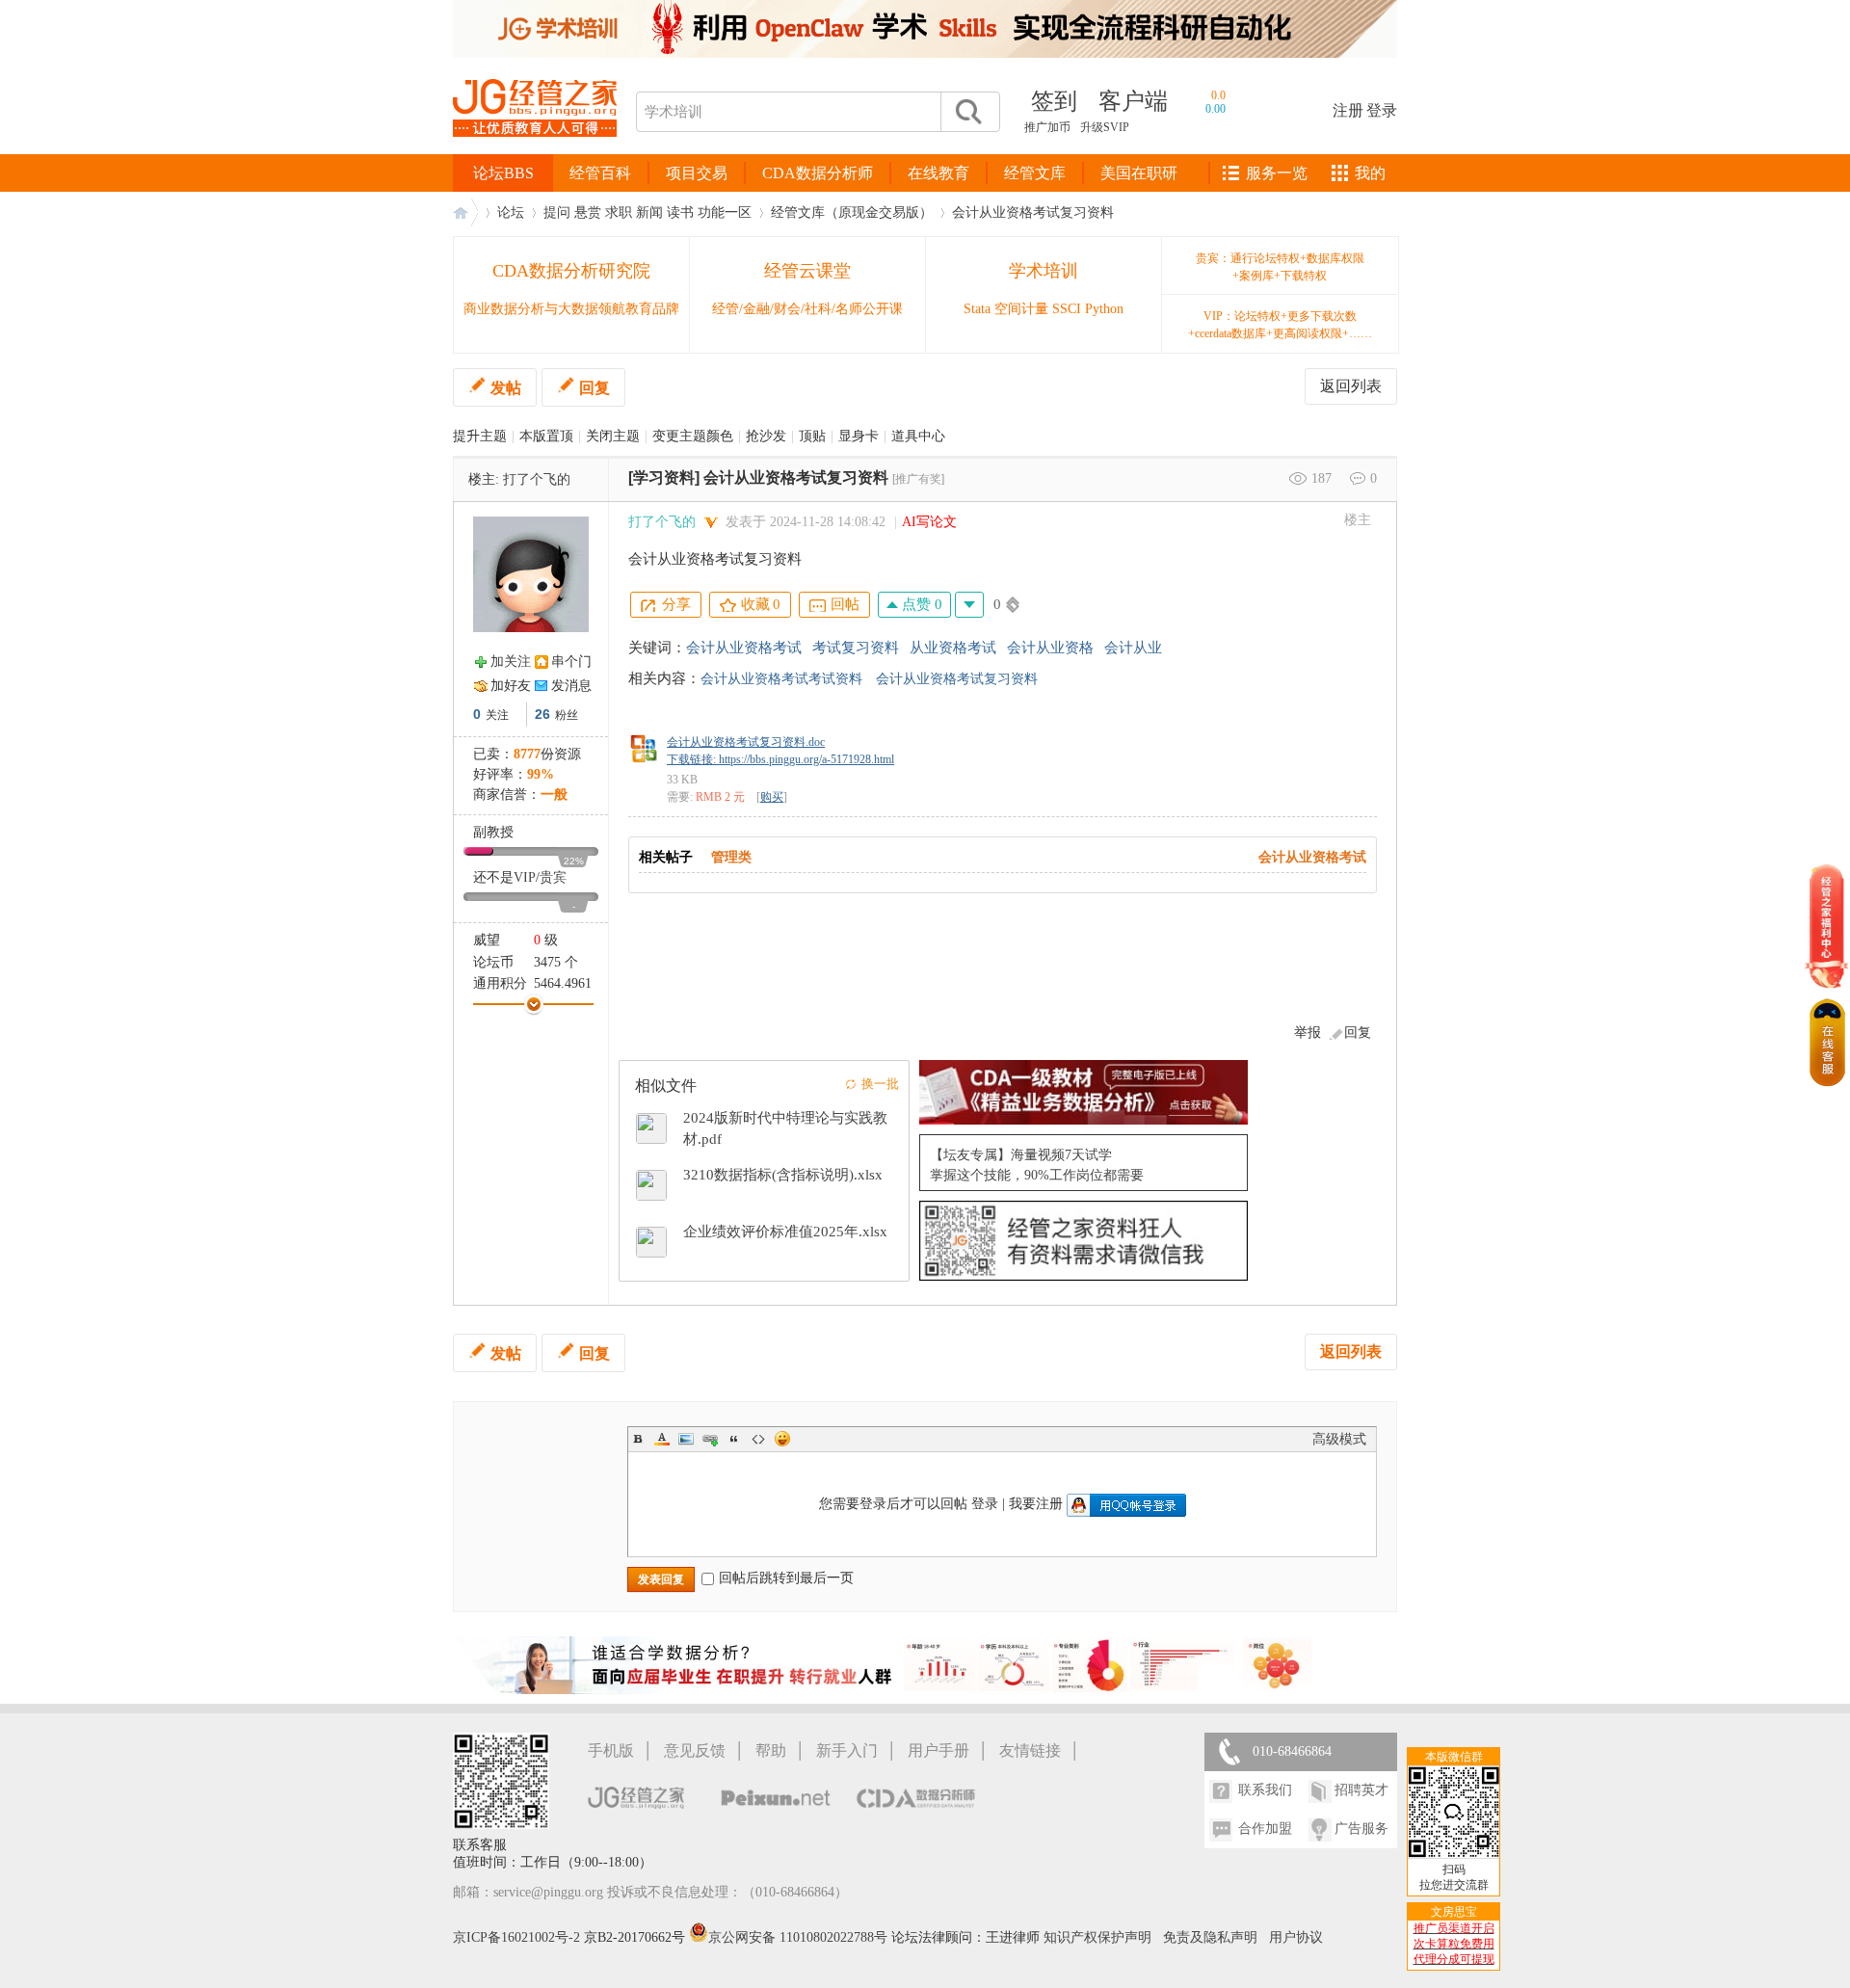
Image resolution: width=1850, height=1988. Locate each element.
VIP (525, 877)
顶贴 (812, 436)
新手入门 (847, 1750)
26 (542, 714)
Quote (734, 1439)
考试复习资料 (856, 648)
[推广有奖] (918, 479)
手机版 (611, 1750)
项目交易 (697, 173)
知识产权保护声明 (1097, 1937)
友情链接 (1030, 1750)
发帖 (506, 388)
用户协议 (1296, 1937)
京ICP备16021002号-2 (516, 1937)
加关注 (511, 662)
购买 (772, 797)
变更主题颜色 (693, 436)
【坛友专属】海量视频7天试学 (1021, 1155)
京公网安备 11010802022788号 (800, 1937)
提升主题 (480, 436)
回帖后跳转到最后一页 (786, 1578)
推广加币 (1047, 127)
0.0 (1218, 95)
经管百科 (600, 173)
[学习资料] (664, 477)
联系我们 (1265, 1790)
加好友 (511, 686)
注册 (1348, 110)
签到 (1054, 101)
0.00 (1216, 109)
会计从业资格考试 (744, 648)
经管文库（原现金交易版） (852, 212)
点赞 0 (920, 604)
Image (686, 1439)
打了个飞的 (537, 479)
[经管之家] (535, 153)
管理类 (731, 857)
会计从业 (1133, 648)
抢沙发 (766, 436)
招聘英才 (1361, 1790)
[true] (967, 112)
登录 (1382, 110)
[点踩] (969, 605)
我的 (1370, 173)
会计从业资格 (1050, 648)
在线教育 (938, 173)
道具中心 (918, 436)
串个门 (571, 662)
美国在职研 (1139, 173)
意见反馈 (695, 1750)
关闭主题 (613, 436)
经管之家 (465, 212)
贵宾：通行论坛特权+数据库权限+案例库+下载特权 (1280, 267)
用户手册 (938, 1750)
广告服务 (1361, 1829)
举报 (1308, 1033)
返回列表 (1351, 386)
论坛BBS (503, 173)
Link (710, 1439)
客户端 (1133, 101)
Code (758, 1439)
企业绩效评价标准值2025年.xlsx (785, 1232)
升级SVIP (1105, 127)
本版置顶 (546, 436)
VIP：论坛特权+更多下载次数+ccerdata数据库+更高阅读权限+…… (1280, 325)
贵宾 (553, 877)
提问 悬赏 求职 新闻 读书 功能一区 (647, 212)
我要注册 (1036, 1504)
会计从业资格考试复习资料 (1033, 212)
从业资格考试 (953, 648)
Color (662, 1439)
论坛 (511, 212)
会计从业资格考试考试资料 (781, 679)
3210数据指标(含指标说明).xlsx (783, 1175)
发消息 (571, 686)
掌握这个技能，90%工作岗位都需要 (1037, 1175)
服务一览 (1277, 173)
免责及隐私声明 (1210, 1937)
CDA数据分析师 (818, 173)
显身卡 (859, 436)
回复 (595, 388)
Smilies (782, 1439)
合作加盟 (1265, 1829)
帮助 (771, 1750)
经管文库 (1035, 173)
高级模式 (1339, 1439)
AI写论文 (929, 522)
